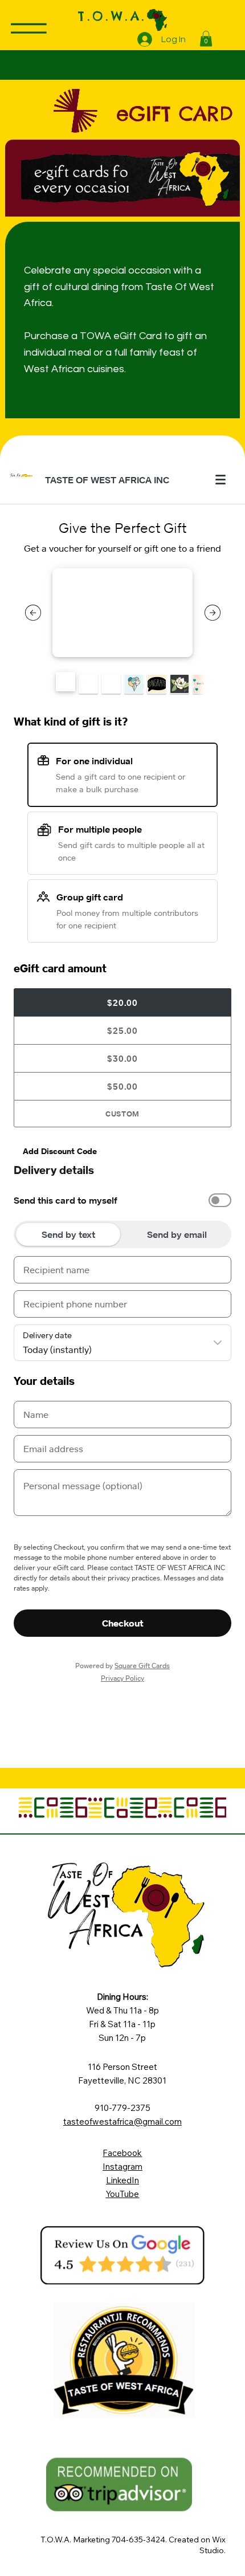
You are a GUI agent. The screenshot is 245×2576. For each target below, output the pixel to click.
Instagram (122, 2167)
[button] (206, 38)
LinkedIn (122, 2180)
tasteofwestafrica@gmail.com (122, 2121)
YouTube (122, 2194)
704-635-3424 (138, 2540)
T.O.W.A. (112, 16)
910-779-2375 (122, 2108)
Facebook (122, 2153)
